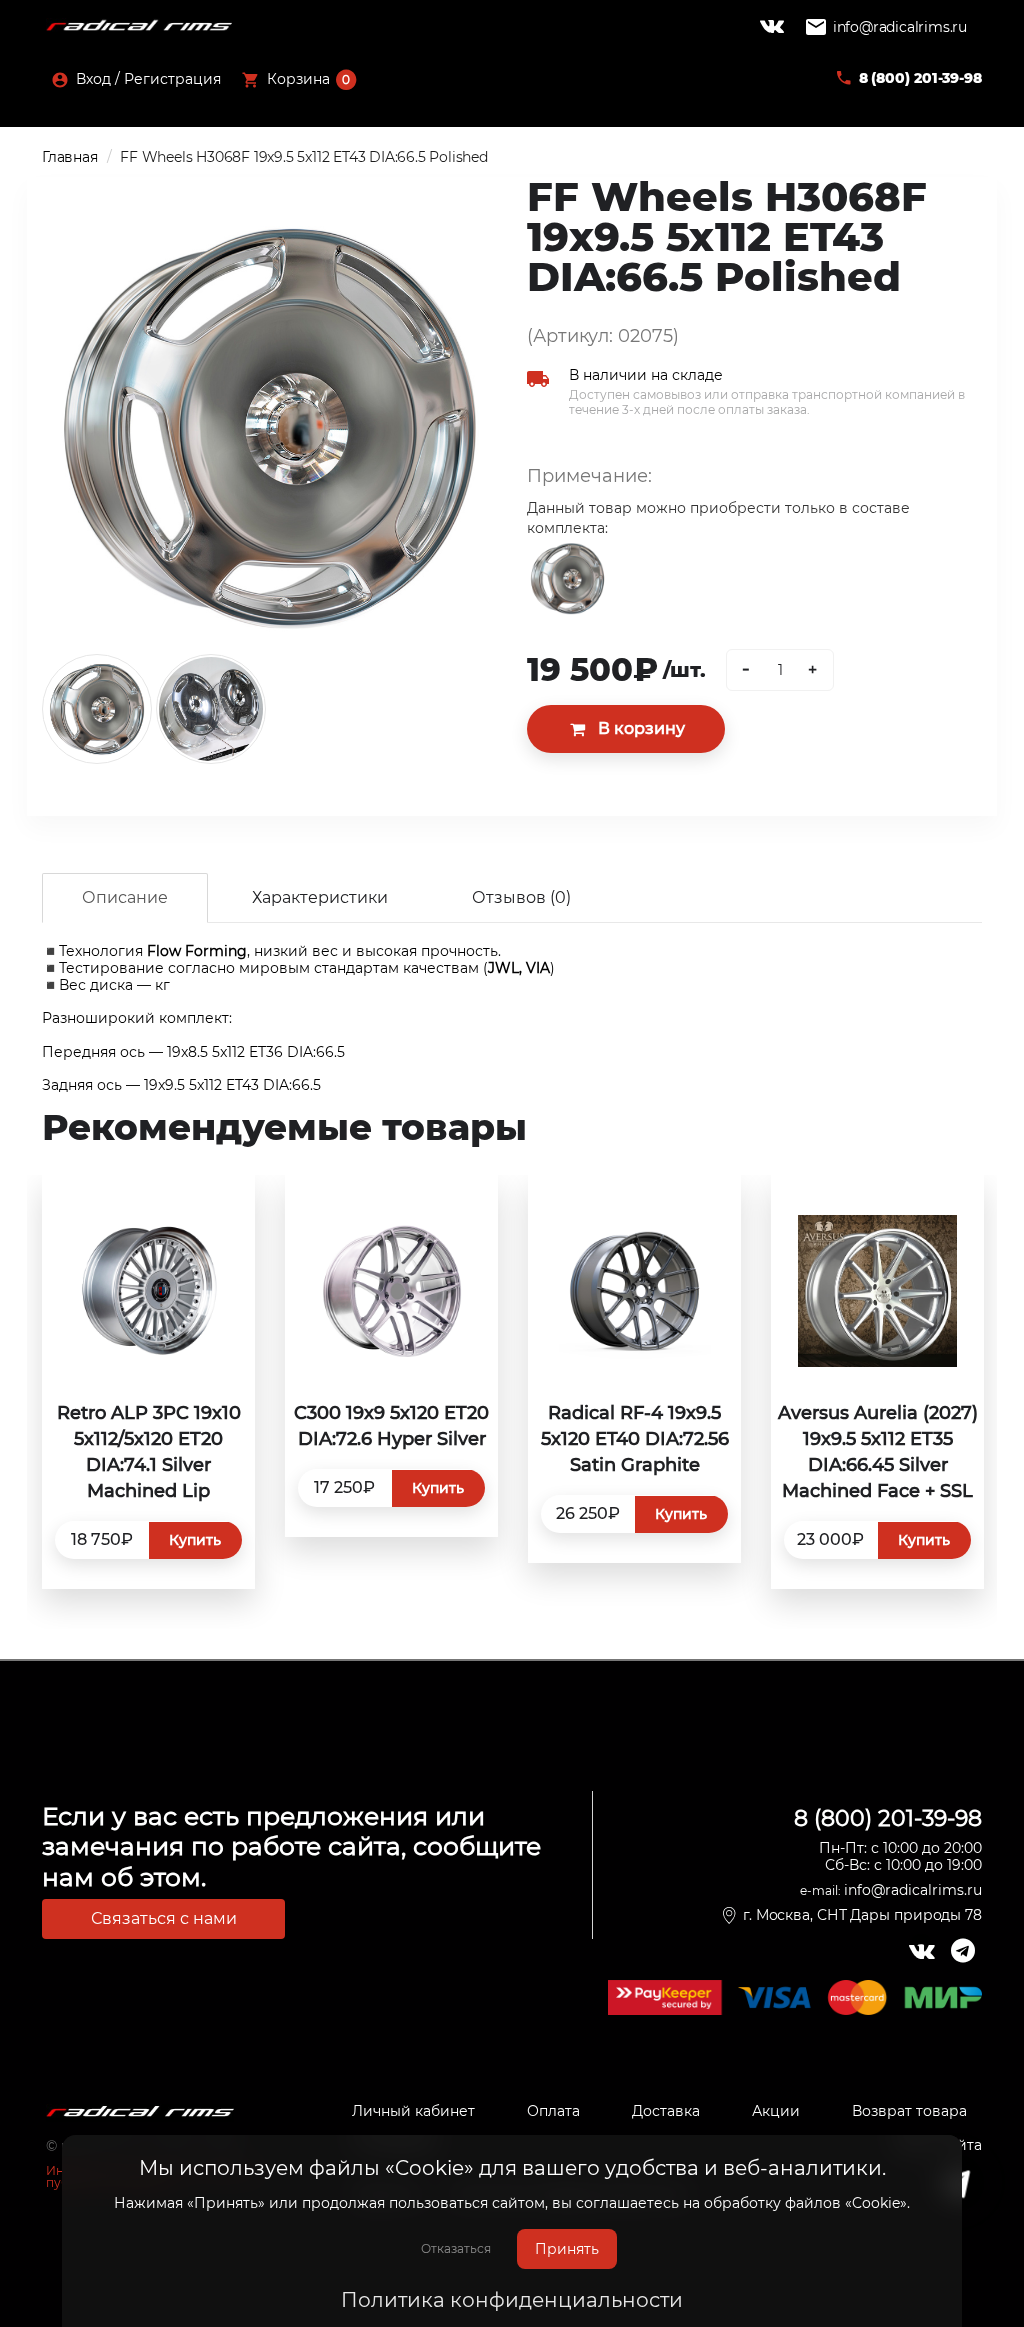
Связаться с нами (164, 1918)
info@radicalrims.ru (900, 27)
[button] (299, 81)
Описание (125, 897)
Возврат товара (909, 2111)
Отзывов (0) (521, 897)
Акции (776, 2111)
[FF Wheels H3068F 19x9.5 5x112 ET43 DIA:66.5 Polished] (269, 426)
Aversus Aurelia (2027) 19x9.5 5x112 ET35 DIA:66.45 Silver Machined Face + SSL (878, 1452)
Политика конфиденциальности (512, 2300)
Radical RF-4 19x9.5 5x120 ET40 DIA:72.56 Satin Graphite (635, 1439)
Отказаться (456, 2248)
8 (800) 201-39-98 (920, 78)
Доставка (666, 2111)
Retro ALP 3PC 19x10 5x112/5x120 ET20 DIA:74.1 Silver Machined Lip (149, 1452)
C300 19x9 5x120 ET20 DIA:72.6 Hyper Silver (391, 1426)
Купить (195, 1540)
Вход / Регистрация (146, 79)
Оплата (553, 2111)
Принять (567, 2249)
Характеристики (320, 897)
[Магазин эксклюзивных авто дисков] (139, 26)
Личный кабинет (413, 2111)
